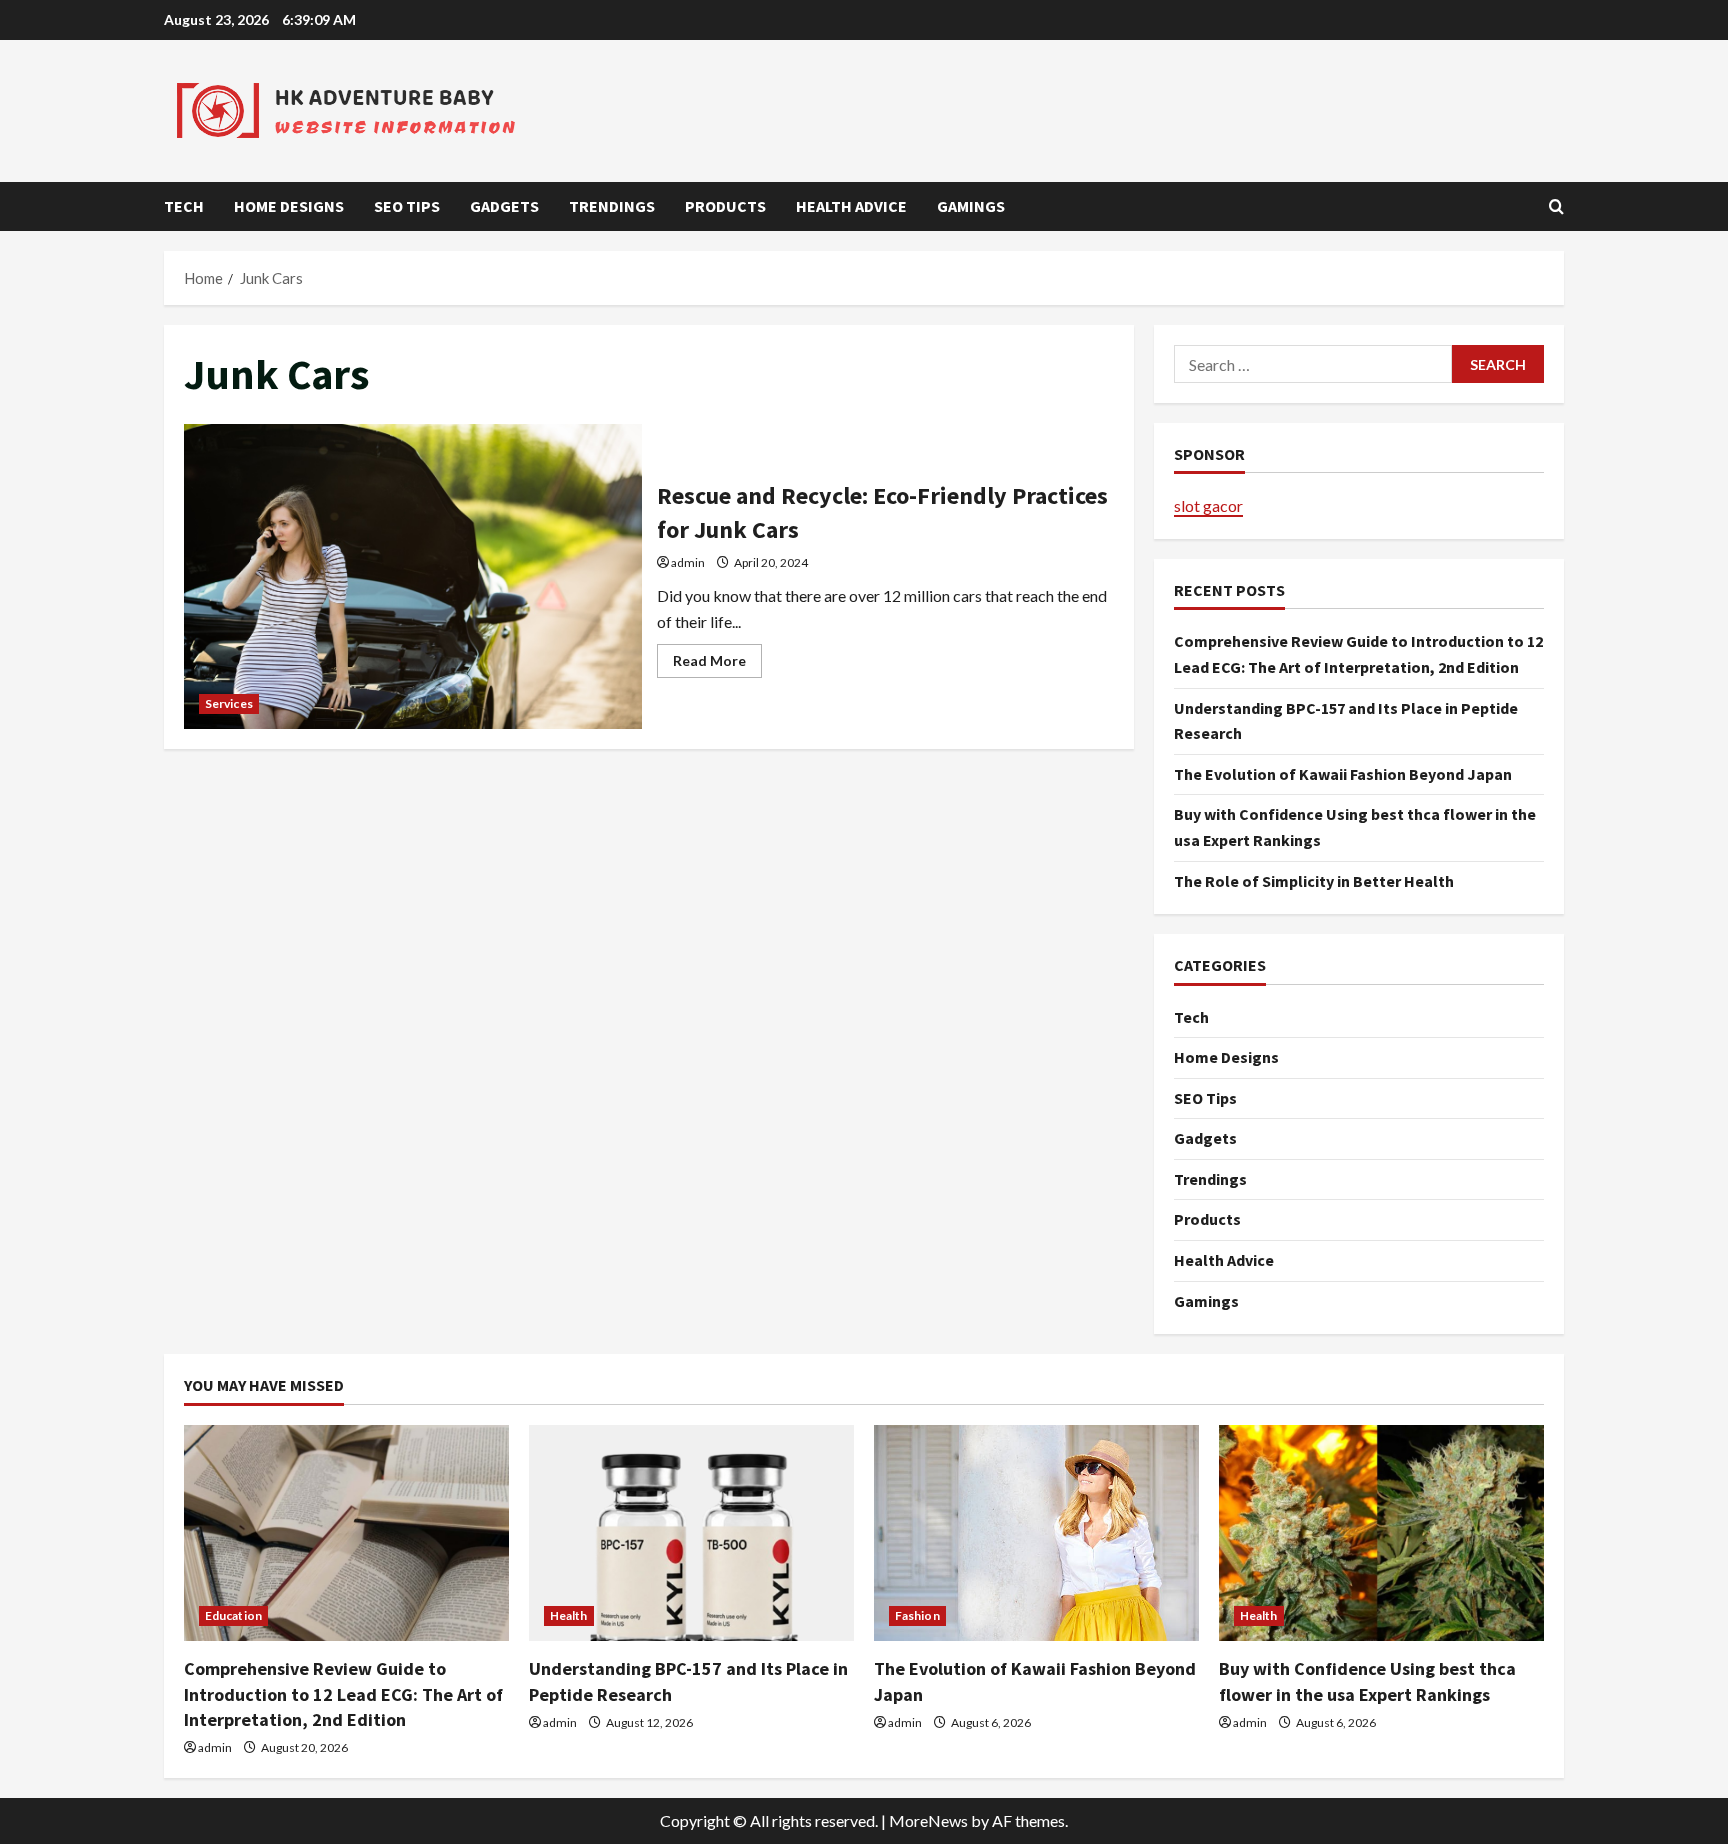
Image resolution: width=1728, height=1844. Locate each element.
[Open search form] (1556, 206)
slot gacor (1208, 505)
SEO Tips (407, 206)
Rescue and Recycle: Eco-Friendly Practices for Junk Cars (413, 576)
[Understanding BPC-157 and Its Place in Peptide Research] (691, 1533)
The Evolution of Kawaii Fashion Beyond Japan (1343, 774)
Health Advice (851, 206)
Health (569, 1615)
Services (229, 703)
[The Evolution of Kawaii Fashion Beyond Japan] (1036, 1533)
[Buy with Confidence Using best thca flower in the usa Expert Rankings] (1381, 1533)
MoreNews (928, 1820)
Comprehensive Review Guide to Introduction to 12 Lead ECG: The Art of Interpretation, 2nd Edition (343, 1693)
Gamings (971, 206)
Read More (717, 664)
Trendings (612, 206)
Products (725, 206)
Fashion (917, 1615)
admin (688, 562)
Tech (184, 206)
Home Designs (289, 206)
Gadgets (504, 206)
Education (233, 1615)
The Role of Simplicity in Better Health (1314, 881)
